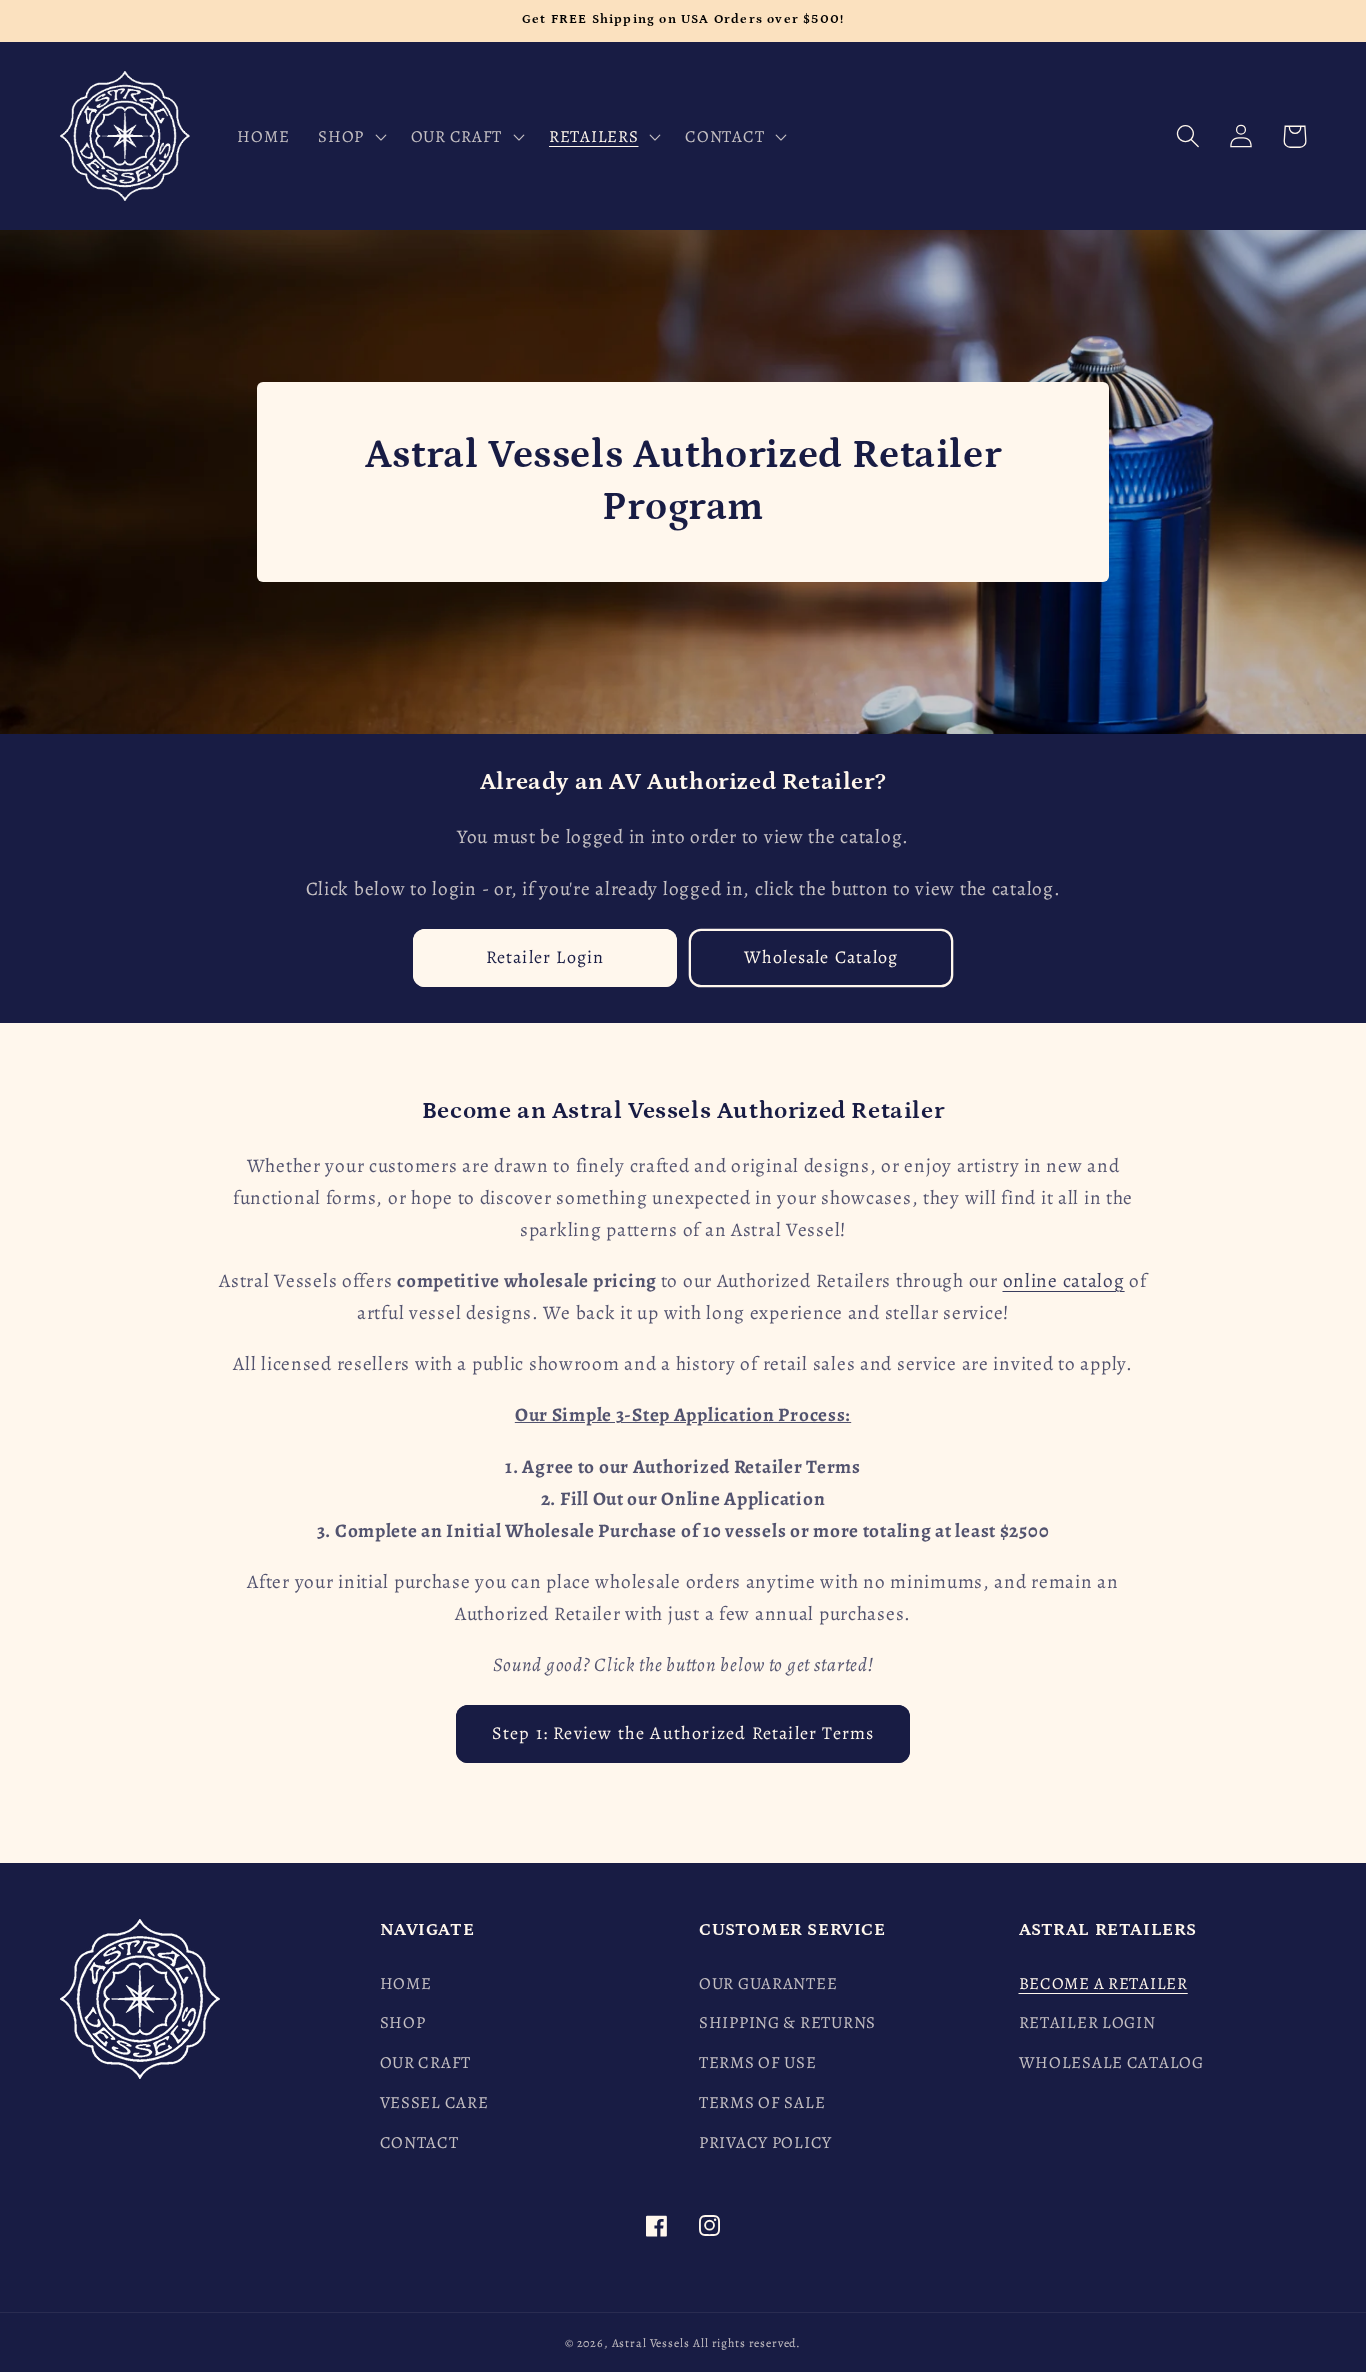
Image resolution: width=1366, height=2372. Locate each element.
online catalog (1064, 1280)
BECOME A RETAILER (1103, 1983)
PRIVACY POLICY (765, 2142)
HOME (406, 1983)
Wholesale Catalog (821, 957)
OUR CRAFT (425, 2062)
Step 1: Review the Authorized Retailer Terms (683, 1733)
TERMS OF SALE (762, 2102)
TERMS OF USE (758, 2062)
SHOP (403, 2022)
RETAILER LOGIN (1087, 2022)
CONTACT (419, 2142)
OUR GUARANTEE (768, 1983)
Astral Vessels (651, 2343)
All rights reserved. (747, 2343)
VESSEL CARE (434, 2102)
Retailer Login (545, 957)
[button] (350, 136)
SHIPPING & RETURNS (787, 2022)
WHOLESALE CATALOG (1111, 2062)
